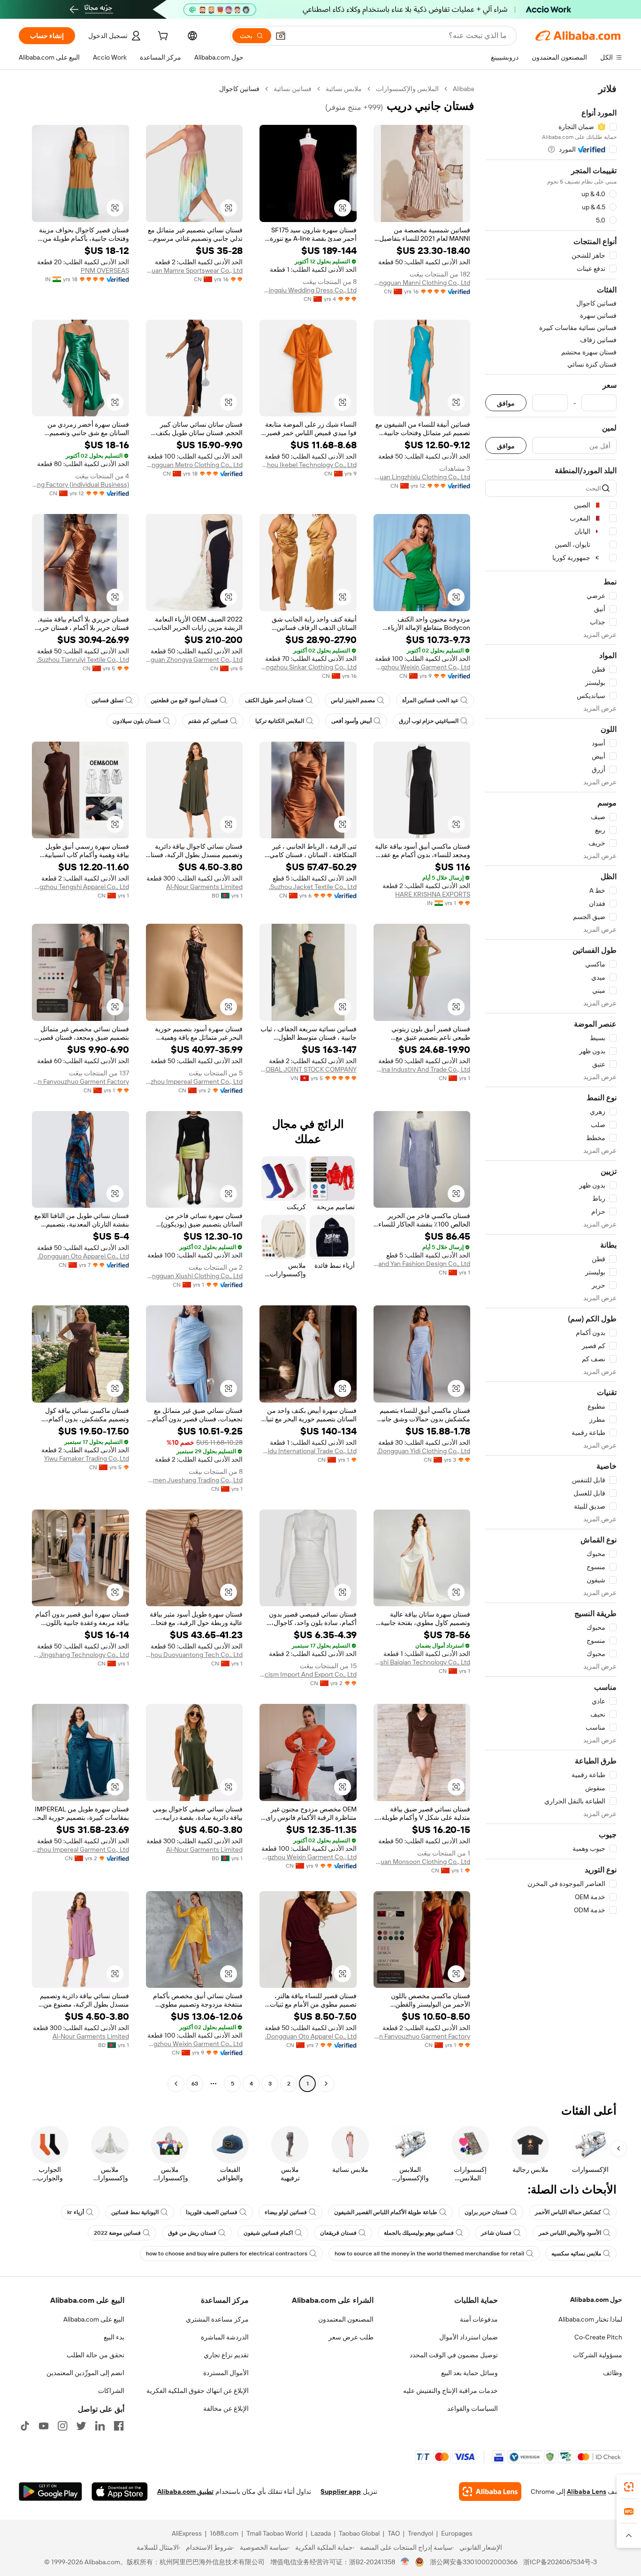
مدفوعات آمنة (479, 2319)
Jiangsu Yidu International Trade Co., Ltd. (308, 1451)
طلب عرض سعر (351, 2337)
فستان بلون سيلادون (137, 721)
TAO (394, 2533)
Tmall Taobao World (275, 2533)
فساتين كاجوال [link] (239, 89)
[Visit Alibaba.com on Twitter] (81, 2426)
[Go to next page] (176, 2084)
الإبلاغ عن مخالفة (226, 2408)
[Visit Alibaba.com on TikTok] (25, 2426)
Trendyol (420, 2533)
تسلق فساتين (107, 700)
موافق (506, 403)
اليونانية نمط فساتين (135, 2212)
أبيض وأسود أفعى (351, 721)
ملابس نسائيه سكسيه (576, 2254)
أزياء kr (76, 2212)
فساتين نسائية (293, 89)
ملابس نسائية (344, 89)
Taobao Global (359, 2533)
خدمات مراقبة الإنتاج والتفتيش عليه (450, 2391)
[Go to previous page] (326, 2084)
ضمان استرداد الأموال (469, 2337)
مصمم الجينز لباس (353, 700)
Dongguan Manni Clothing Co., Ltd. (422, 283)
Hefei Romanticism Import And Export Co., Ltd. (308, 1674)
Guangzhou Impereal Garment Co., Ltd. (195, 1081)
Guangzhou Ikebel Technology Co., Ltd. (308, 465)
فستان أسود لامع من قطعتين (184, 700)
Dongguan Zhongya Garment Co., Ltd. (195, 659)
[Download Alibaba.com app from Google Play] (50, 2492)
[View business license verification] (405, 2562)
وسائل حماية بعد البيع (469, 2373)
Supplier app (341, 2492)
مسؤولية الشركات (598, 2355)
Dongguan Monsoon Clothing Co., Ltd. (422, 1862)
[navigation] (551, 1087)
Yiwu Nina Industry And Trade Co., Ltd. (422, 1069)
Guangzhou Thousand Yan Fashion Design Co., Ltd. (422, 1264)
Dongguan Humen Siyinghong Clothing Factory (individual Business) (80, 484)
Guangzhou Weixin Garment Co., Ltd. (422, 667)
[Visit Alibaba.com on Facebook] (119, 2426)
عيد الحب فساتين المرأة (430, 700)
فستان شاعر (496, 2233)
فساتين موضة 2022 (117, 2233)
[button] (281, 36)
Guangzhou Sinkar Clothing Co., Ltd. (308, 667)
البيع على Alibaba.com (94, 2319)
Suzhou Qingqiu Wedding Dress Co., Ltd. (308, 290)
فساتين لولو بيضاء (286, 2212)
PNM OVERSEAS (105, 270)
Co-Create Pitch (598, 2337)
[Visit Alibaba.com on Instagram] (62, 2426)
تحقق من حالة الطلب (95, 2355)
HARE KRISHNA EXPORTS (433, 894)
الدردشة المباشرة (225, 2337)
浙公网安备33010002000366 (474, 2562)
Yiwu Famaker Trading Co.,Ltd (87, 1458)
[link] (629, 2487)
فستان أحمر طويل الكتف (274, 700)
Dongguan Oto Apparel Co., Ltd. (83, 1256)
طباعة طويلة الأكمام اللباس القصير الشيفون (386, 2212)
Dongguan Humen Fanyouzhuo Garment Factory (80, 1081)
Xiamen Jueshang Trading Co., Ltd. (195, 1480)
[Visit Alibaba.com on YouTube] (44, 2426)
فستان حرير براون (486, 2212)
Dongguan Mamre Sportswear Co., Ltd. (195, 270)
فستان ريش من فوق (192, 2233)
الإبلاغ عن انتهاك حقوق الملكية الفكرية (198, 2391)
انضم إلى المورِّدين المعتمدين (85, 2373)
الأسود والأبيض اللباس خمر (570, 2233)
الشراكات (111, 2391)
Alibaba (463, 89)
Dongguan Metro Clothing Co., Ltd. (195, 465)
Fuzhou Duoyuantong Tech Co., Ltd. (195, 1655)
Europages (457, 2533)
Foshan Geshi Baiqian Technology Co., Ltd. (422, 1662)
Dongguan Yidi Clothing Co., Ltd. (424, 1451)
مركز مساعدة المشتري (217, 2319)
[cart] (162, 37)
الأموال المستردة (226, 2373)
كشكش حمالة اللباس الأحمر (568, 2212)
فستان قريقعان (338, 2233)
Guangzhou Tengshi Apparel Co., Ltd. (80, 887)
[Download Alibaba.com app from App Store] (120, 2492)
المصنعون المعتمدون (346, 2319)
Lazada (321, 2533)
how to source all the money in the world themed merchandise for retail (429, 2254)
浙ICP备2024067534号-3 (560, 2562)
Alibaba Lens (587, 2492)
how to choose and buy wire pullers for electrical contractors (227, 2254)
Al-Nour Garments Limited (204, 887)
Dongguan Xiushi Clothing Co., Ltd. (195, 1276)
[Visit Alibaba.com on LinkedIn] (100, 2426)
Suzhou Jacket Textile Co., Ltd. (313, 887)
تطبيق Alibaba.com (185, 2492)
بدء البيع (114, 2337)
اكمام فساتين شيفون (268, 2233)
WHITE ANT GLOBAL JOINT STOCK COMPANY (308, 1069)
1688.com (224, 2533)
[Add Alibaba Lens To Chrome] (490, 2492)
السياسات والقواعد (473, 2408)
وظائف (613, 2373)
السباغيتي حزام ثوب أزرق (429, 721)
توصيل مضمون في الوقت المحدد (454, 2355)
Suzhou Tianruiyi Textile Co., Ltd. (83, 659)
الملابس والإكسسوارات (407, 89)
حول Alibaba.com (596, 2300)
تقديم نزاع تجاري (226, 2355)
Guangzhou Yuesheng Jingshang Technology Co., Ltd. (80, 1655)
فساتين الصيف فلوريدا (212, 2212)
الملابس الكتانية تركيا (280, 721)
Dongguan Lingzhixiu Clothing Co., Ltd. (422, 477)
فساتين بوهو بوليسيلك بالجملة (419, 2233)
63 (195, 2084)
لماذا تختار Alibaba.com (590, 2319)
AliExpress (187, 2533)
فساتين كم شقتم (208, 721)
